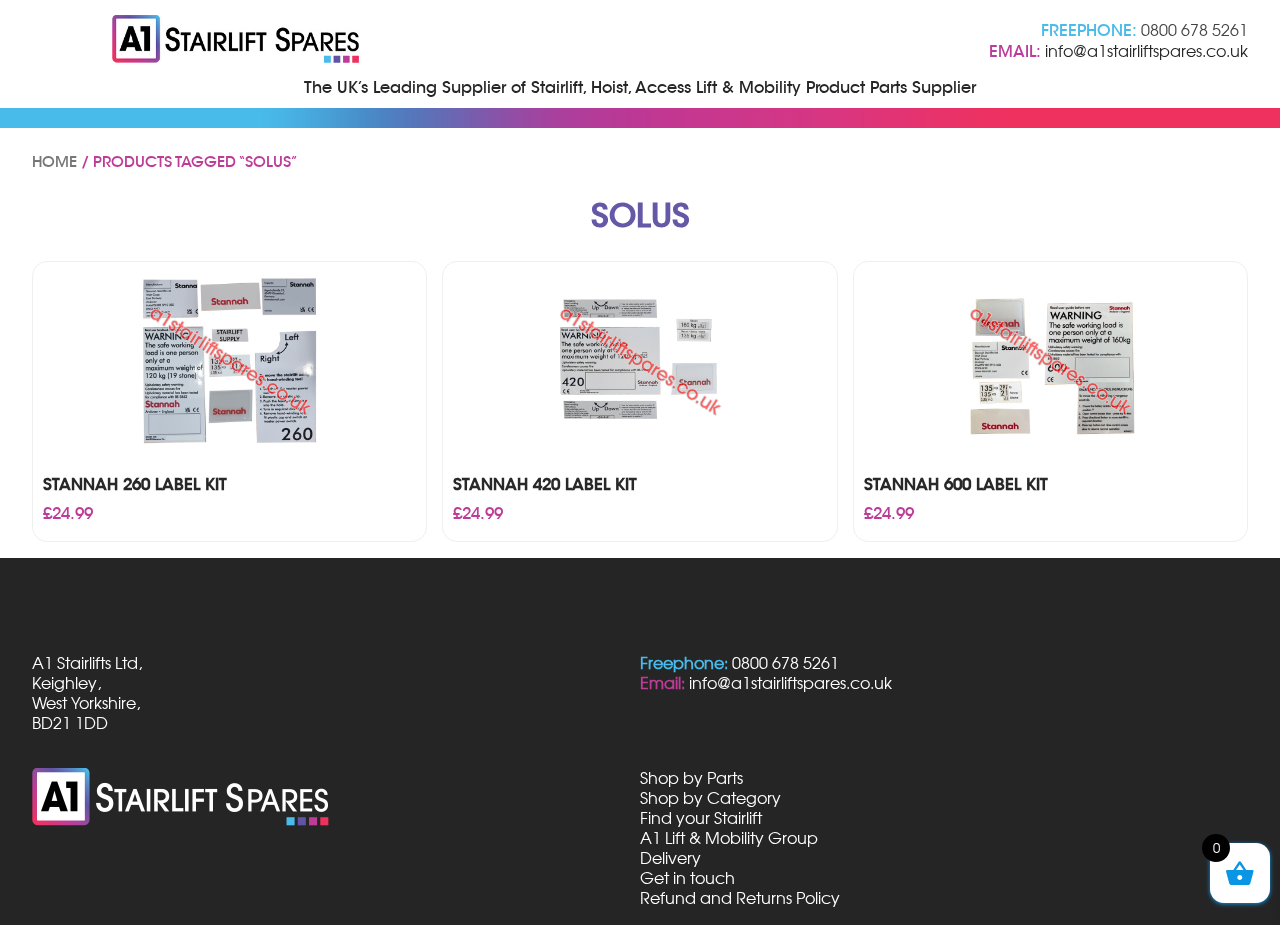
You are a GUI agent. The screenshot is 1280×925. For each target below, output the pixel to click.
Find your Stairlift (701, 818)
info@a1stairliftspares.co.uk (1146, 51)
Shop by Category (710, 798)
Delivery (670, 858)
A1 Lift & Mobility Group (729, 838)
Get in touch (687, 878)
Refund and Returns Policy (740, 898)
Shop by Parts (691, 778)
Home (54, 162)
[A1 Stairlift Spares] (237, 41)
